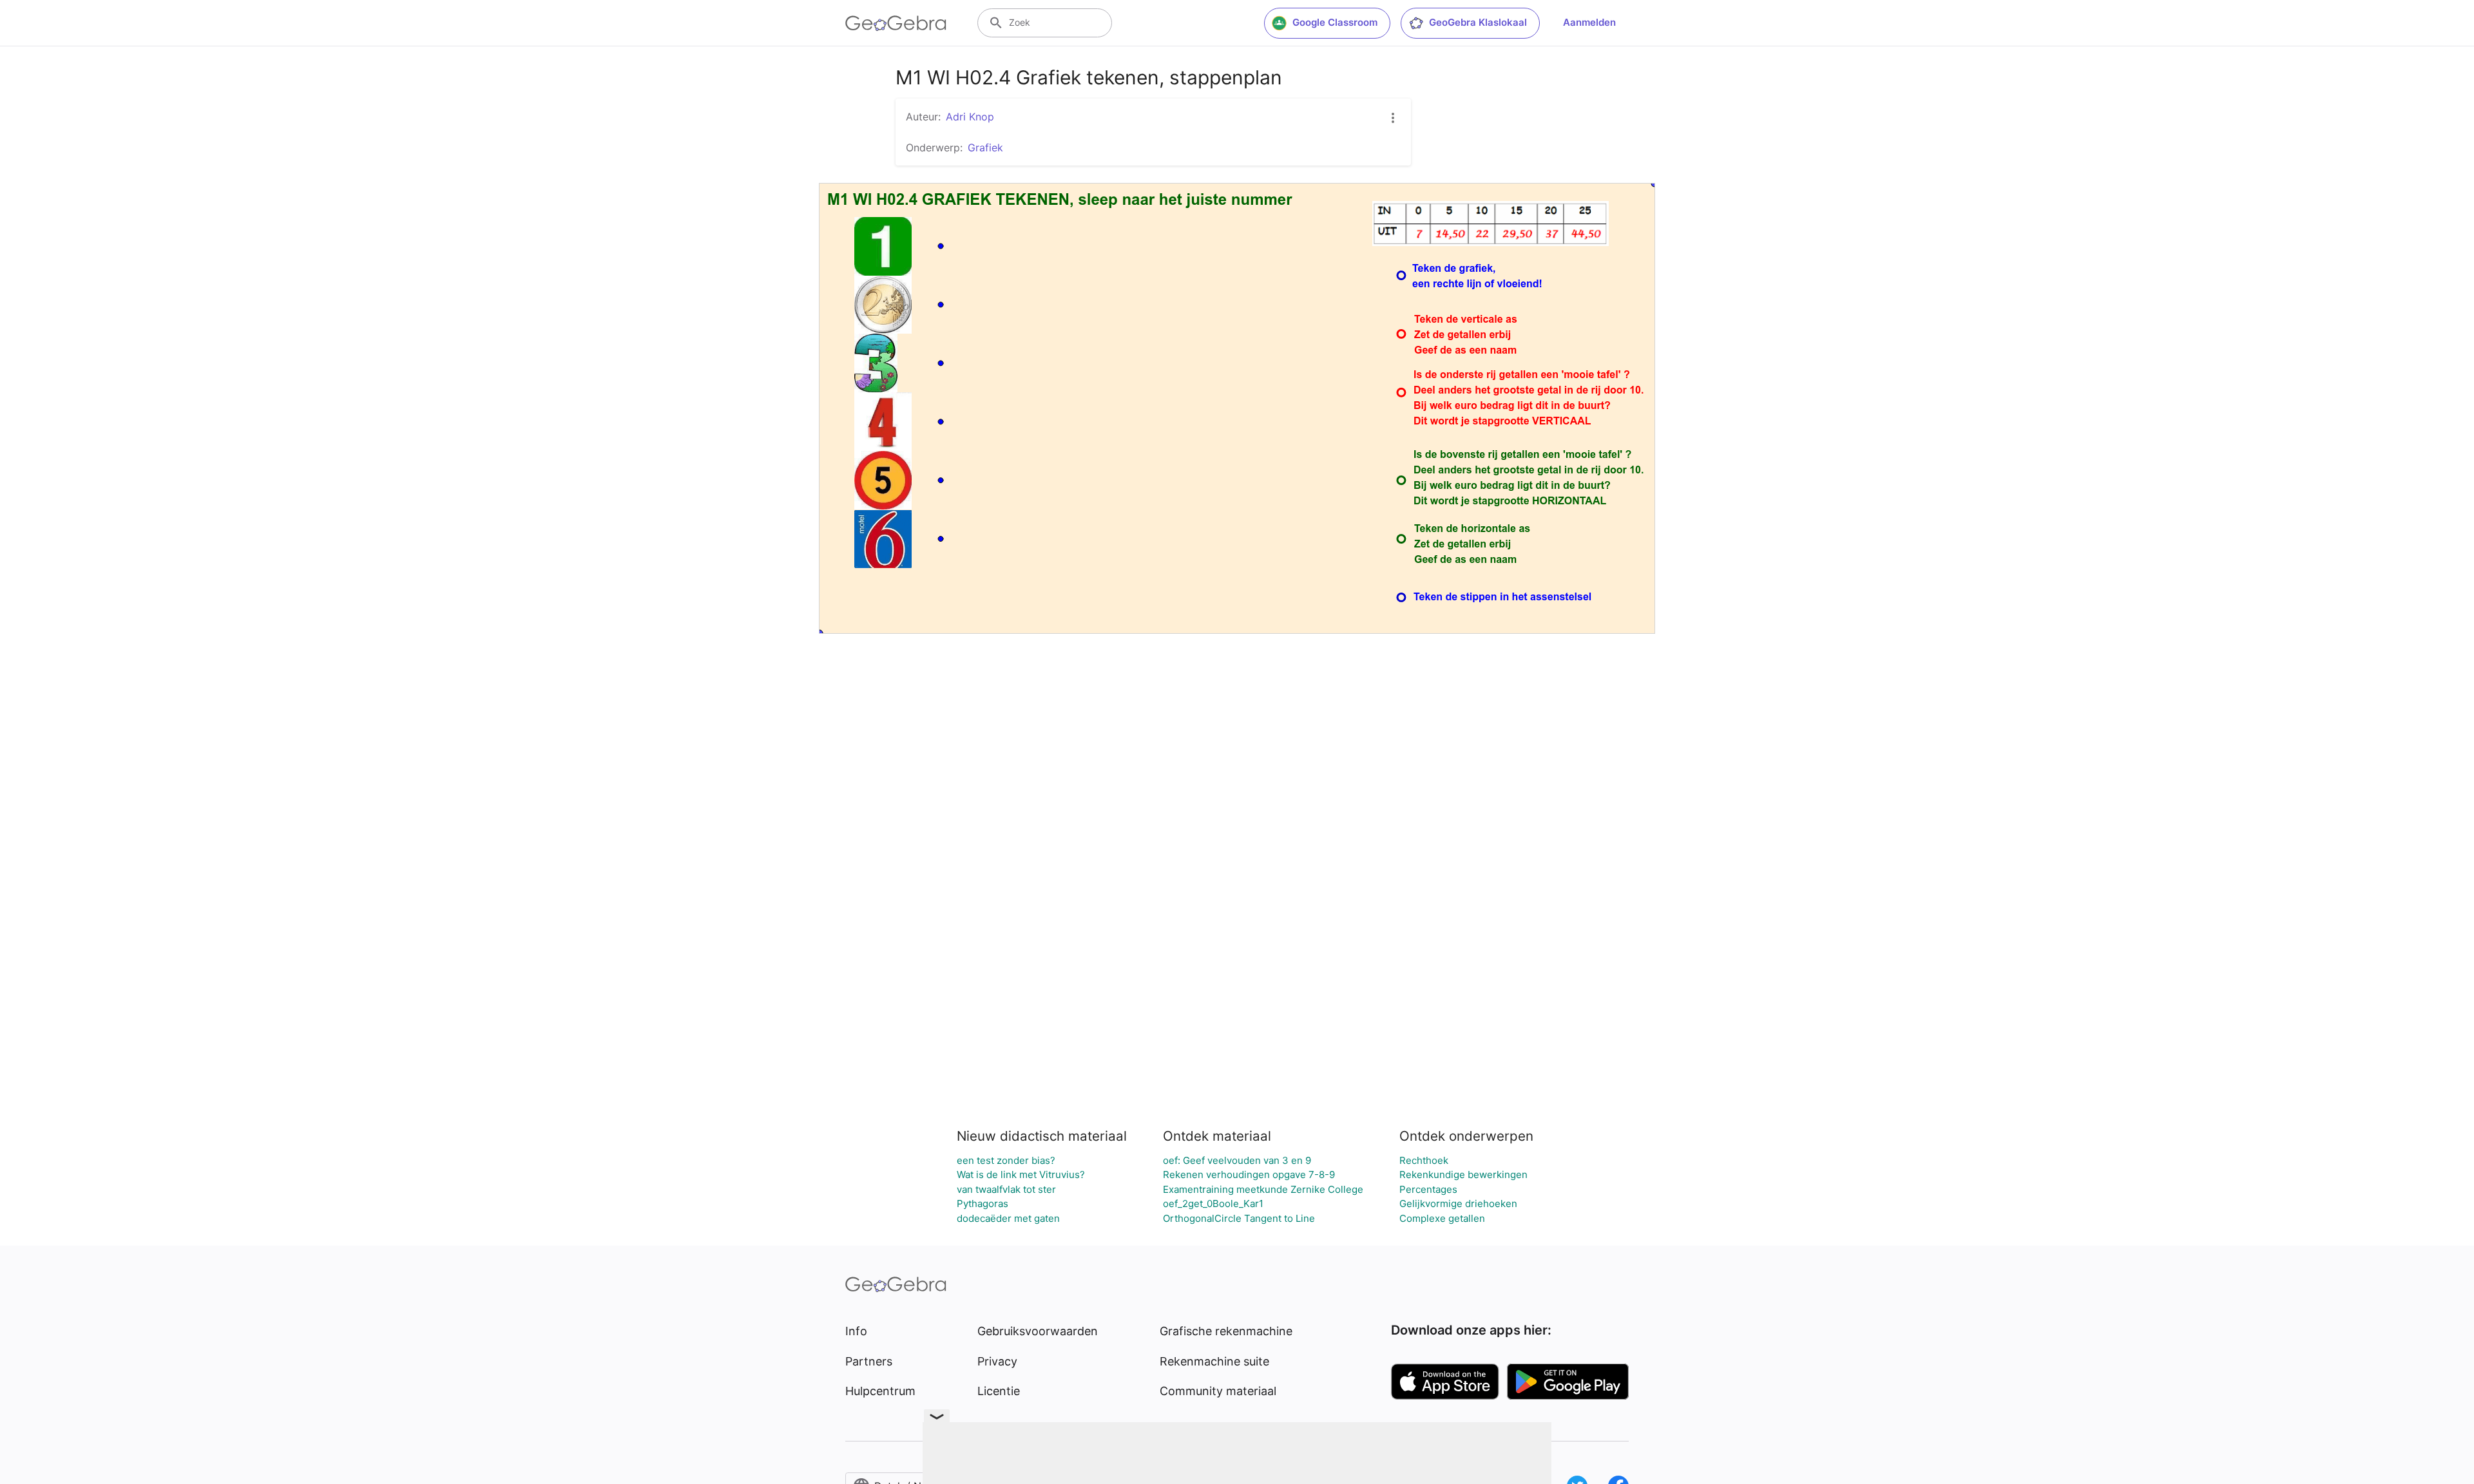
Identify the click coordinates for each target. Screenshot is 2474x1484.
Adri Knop (970, 117)
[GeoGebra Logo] (896, 23)
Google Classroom (1335, 22)
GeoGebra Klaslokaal (1478, 22)
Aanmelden (1589, 22)
